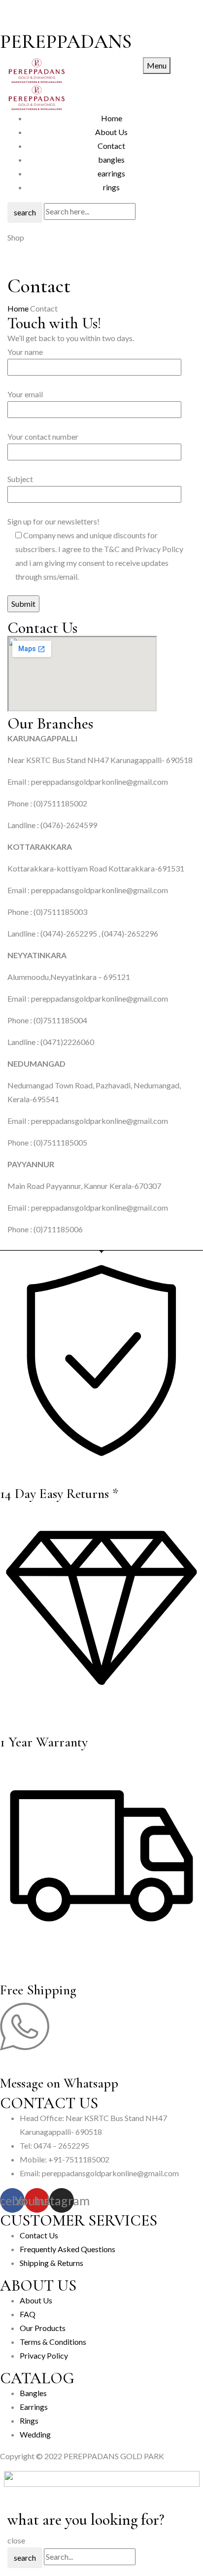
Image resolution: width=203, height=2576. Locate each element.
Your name (25, 352)
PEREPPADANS (66, 41)
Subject (20, 479)
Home (18, 308)
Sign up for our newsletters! (95, 549)
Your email (25, 394)
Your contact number (43, 436)
